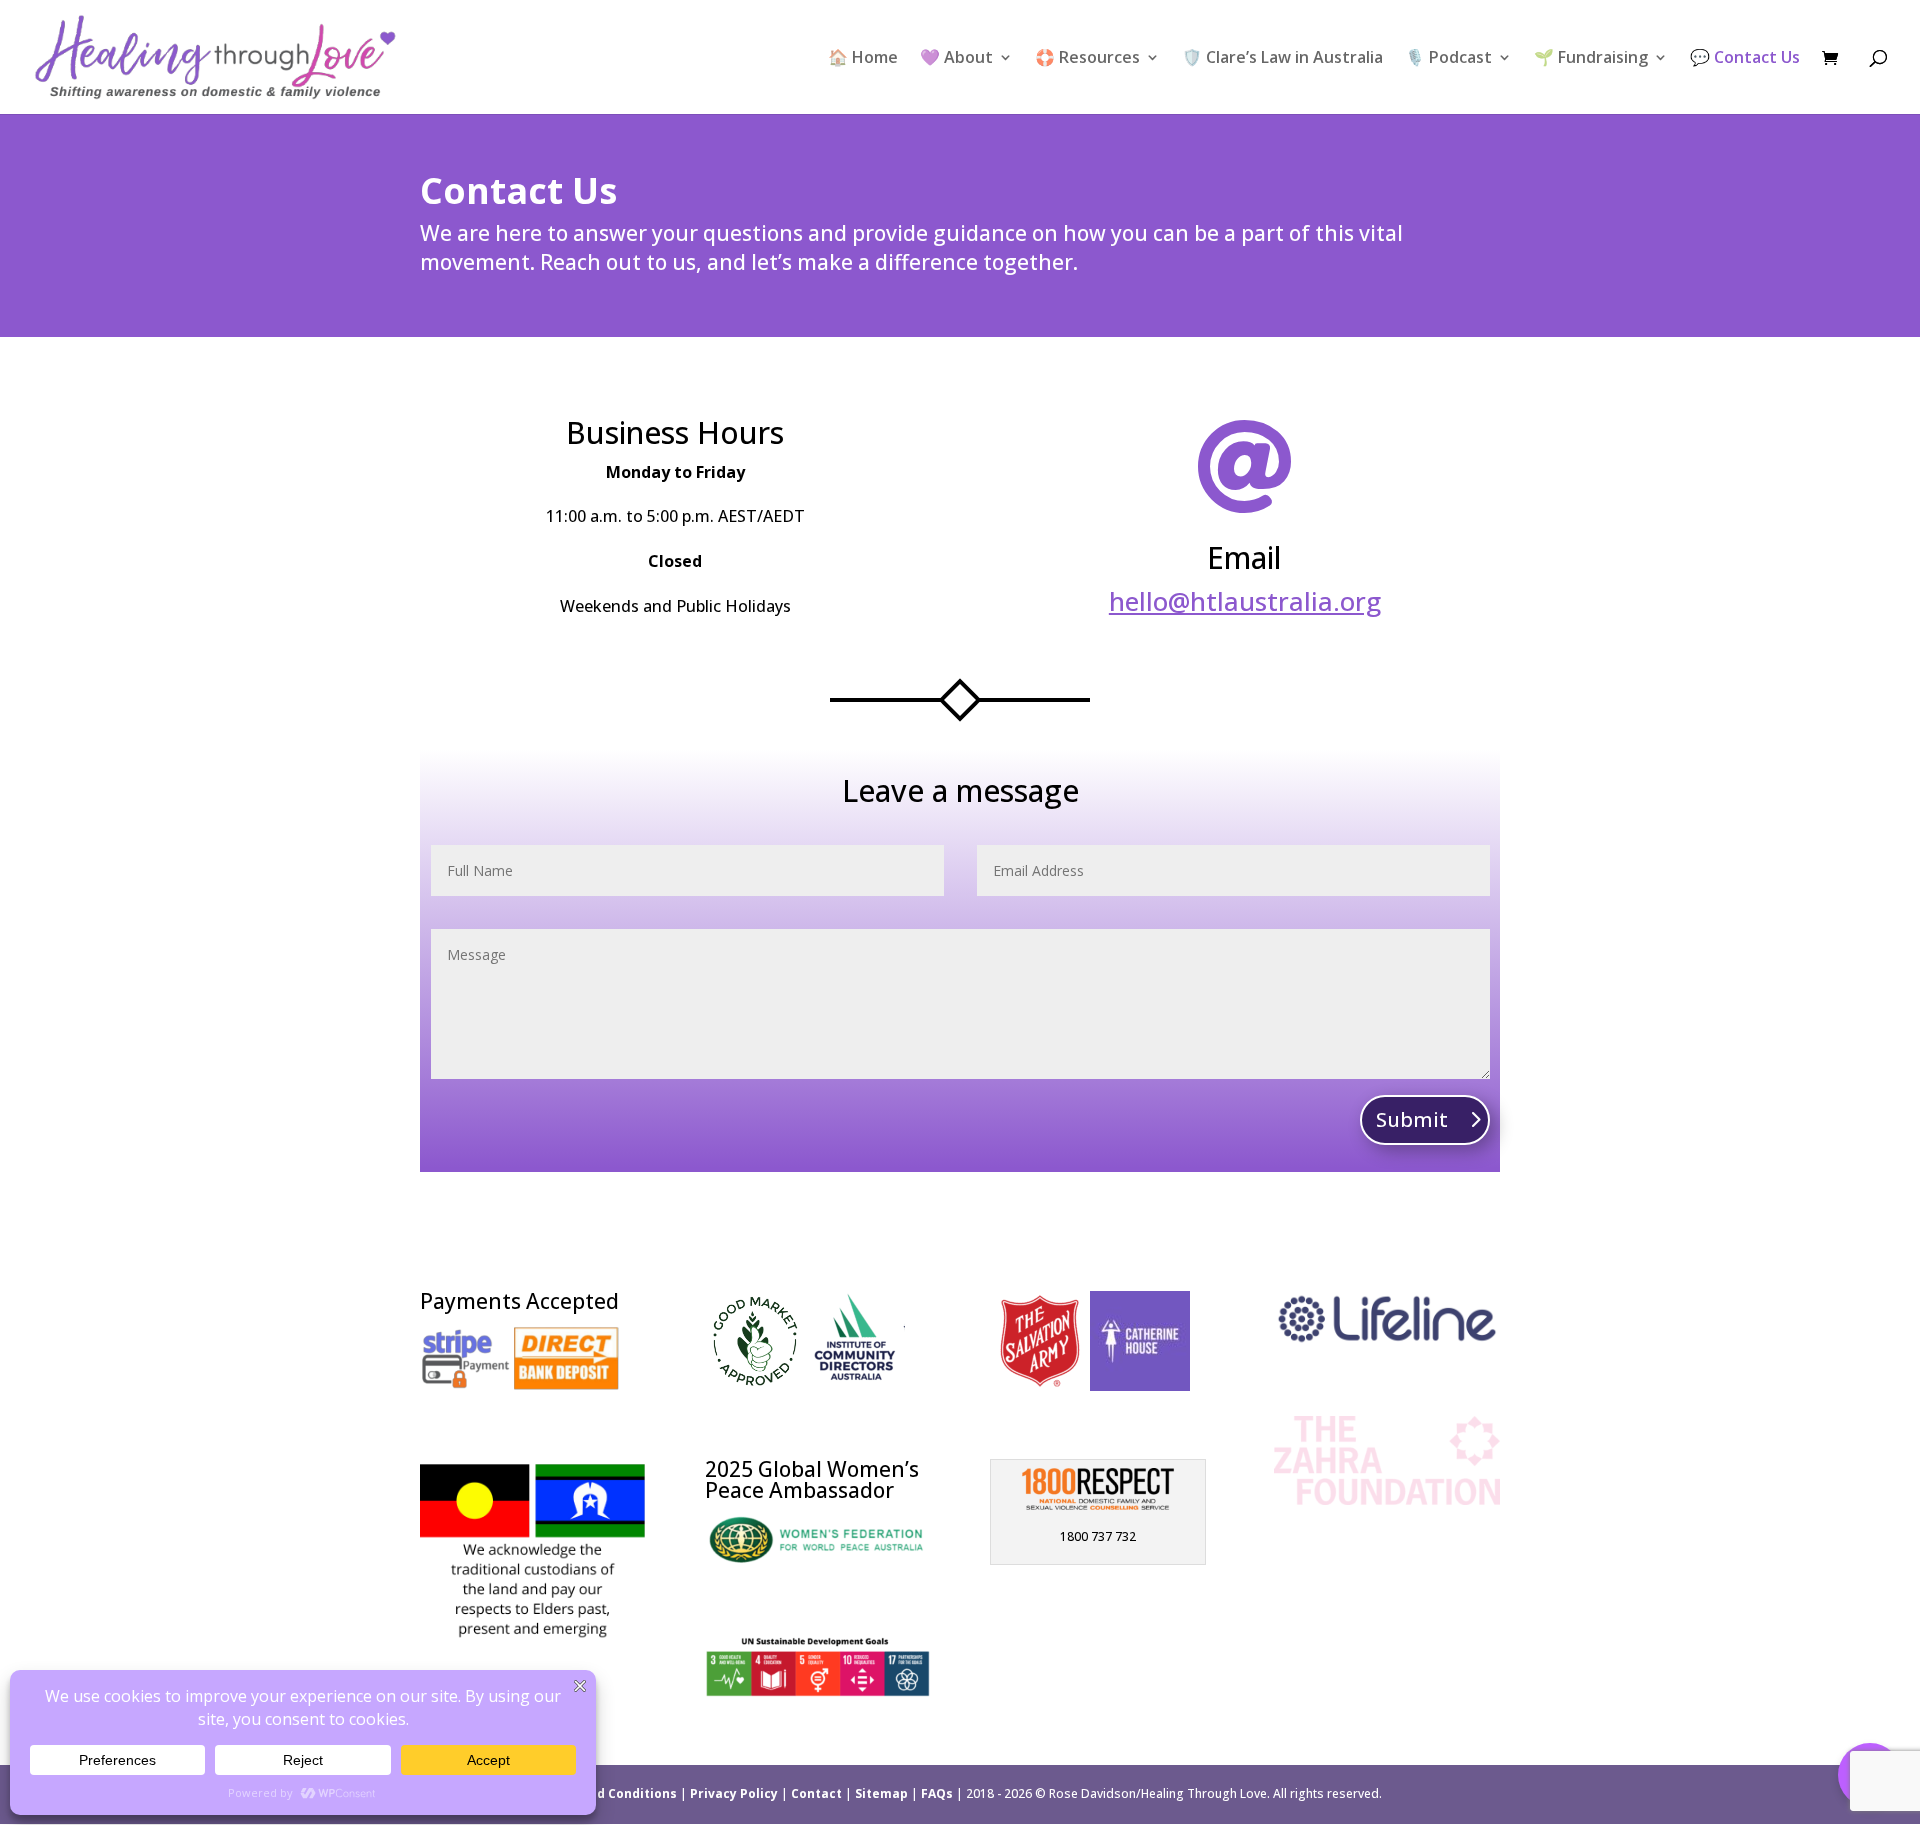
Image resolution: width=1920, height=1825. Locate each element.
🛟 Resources (1087, 59)
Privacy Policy (734, 1793)
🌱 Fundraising (1591, 59)
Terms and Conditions (607, 1793)
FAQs (937, 1793)
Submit (1412, 1119)
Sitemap (881, 1793)
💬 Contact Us (1745, 59)
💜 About (956, 59)
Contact (816, 1793)
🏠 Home (863, 59)
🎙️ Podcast (1448, 59)
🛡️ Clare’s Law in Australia (1282, 59)
